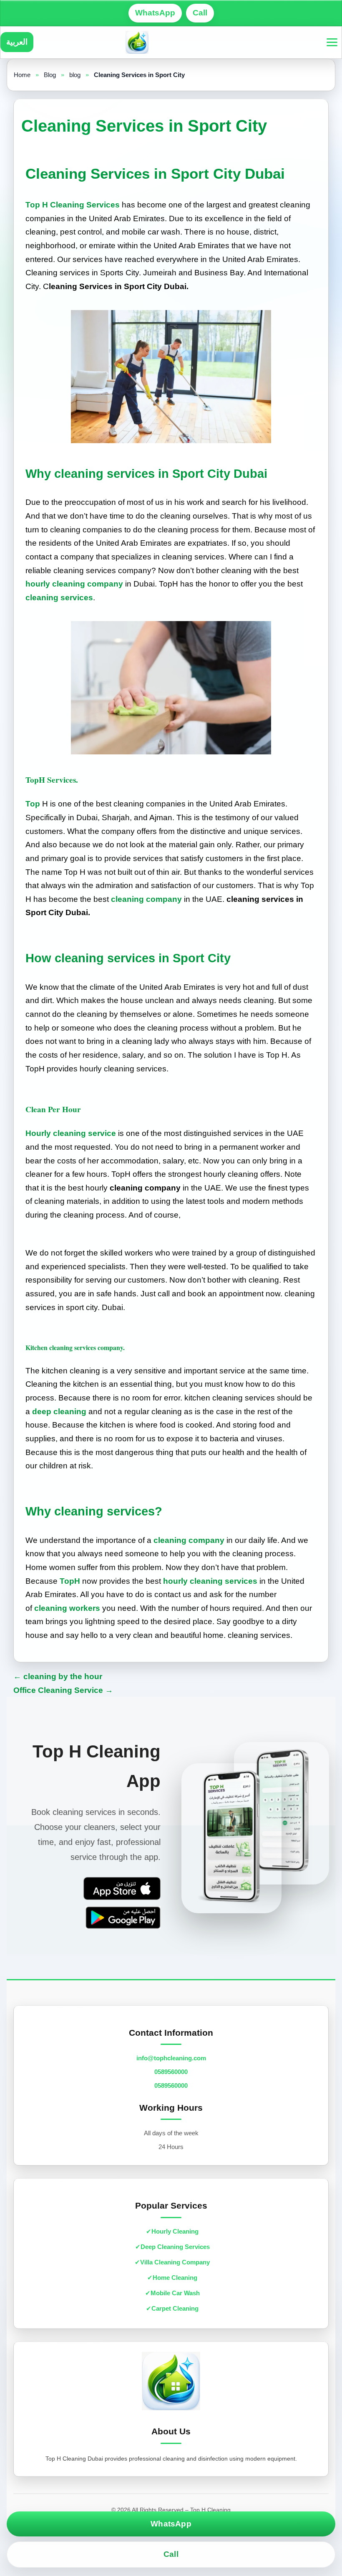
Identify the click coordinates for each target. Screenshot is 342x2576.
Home (22, 75)
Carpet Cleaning (175, 2308)
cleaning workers (67, 1608)
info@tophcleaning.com (171, 2058)
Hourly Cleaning (175, 2231)
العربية (17, 42)
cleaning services (59, 598)
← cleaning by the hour (58, 1676)
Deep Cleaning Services (175, 2247)
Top (33, 804)
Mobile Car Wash (175, 2293)
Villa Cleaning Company (175, 2262)
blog (75, 75)
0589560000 (171, 2072)
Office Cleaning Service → (63, 1690)
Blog (50, 75)
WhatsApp (155, 13)
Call (200, 13)
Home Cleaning (175, 2278)
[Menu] (332, 42)
